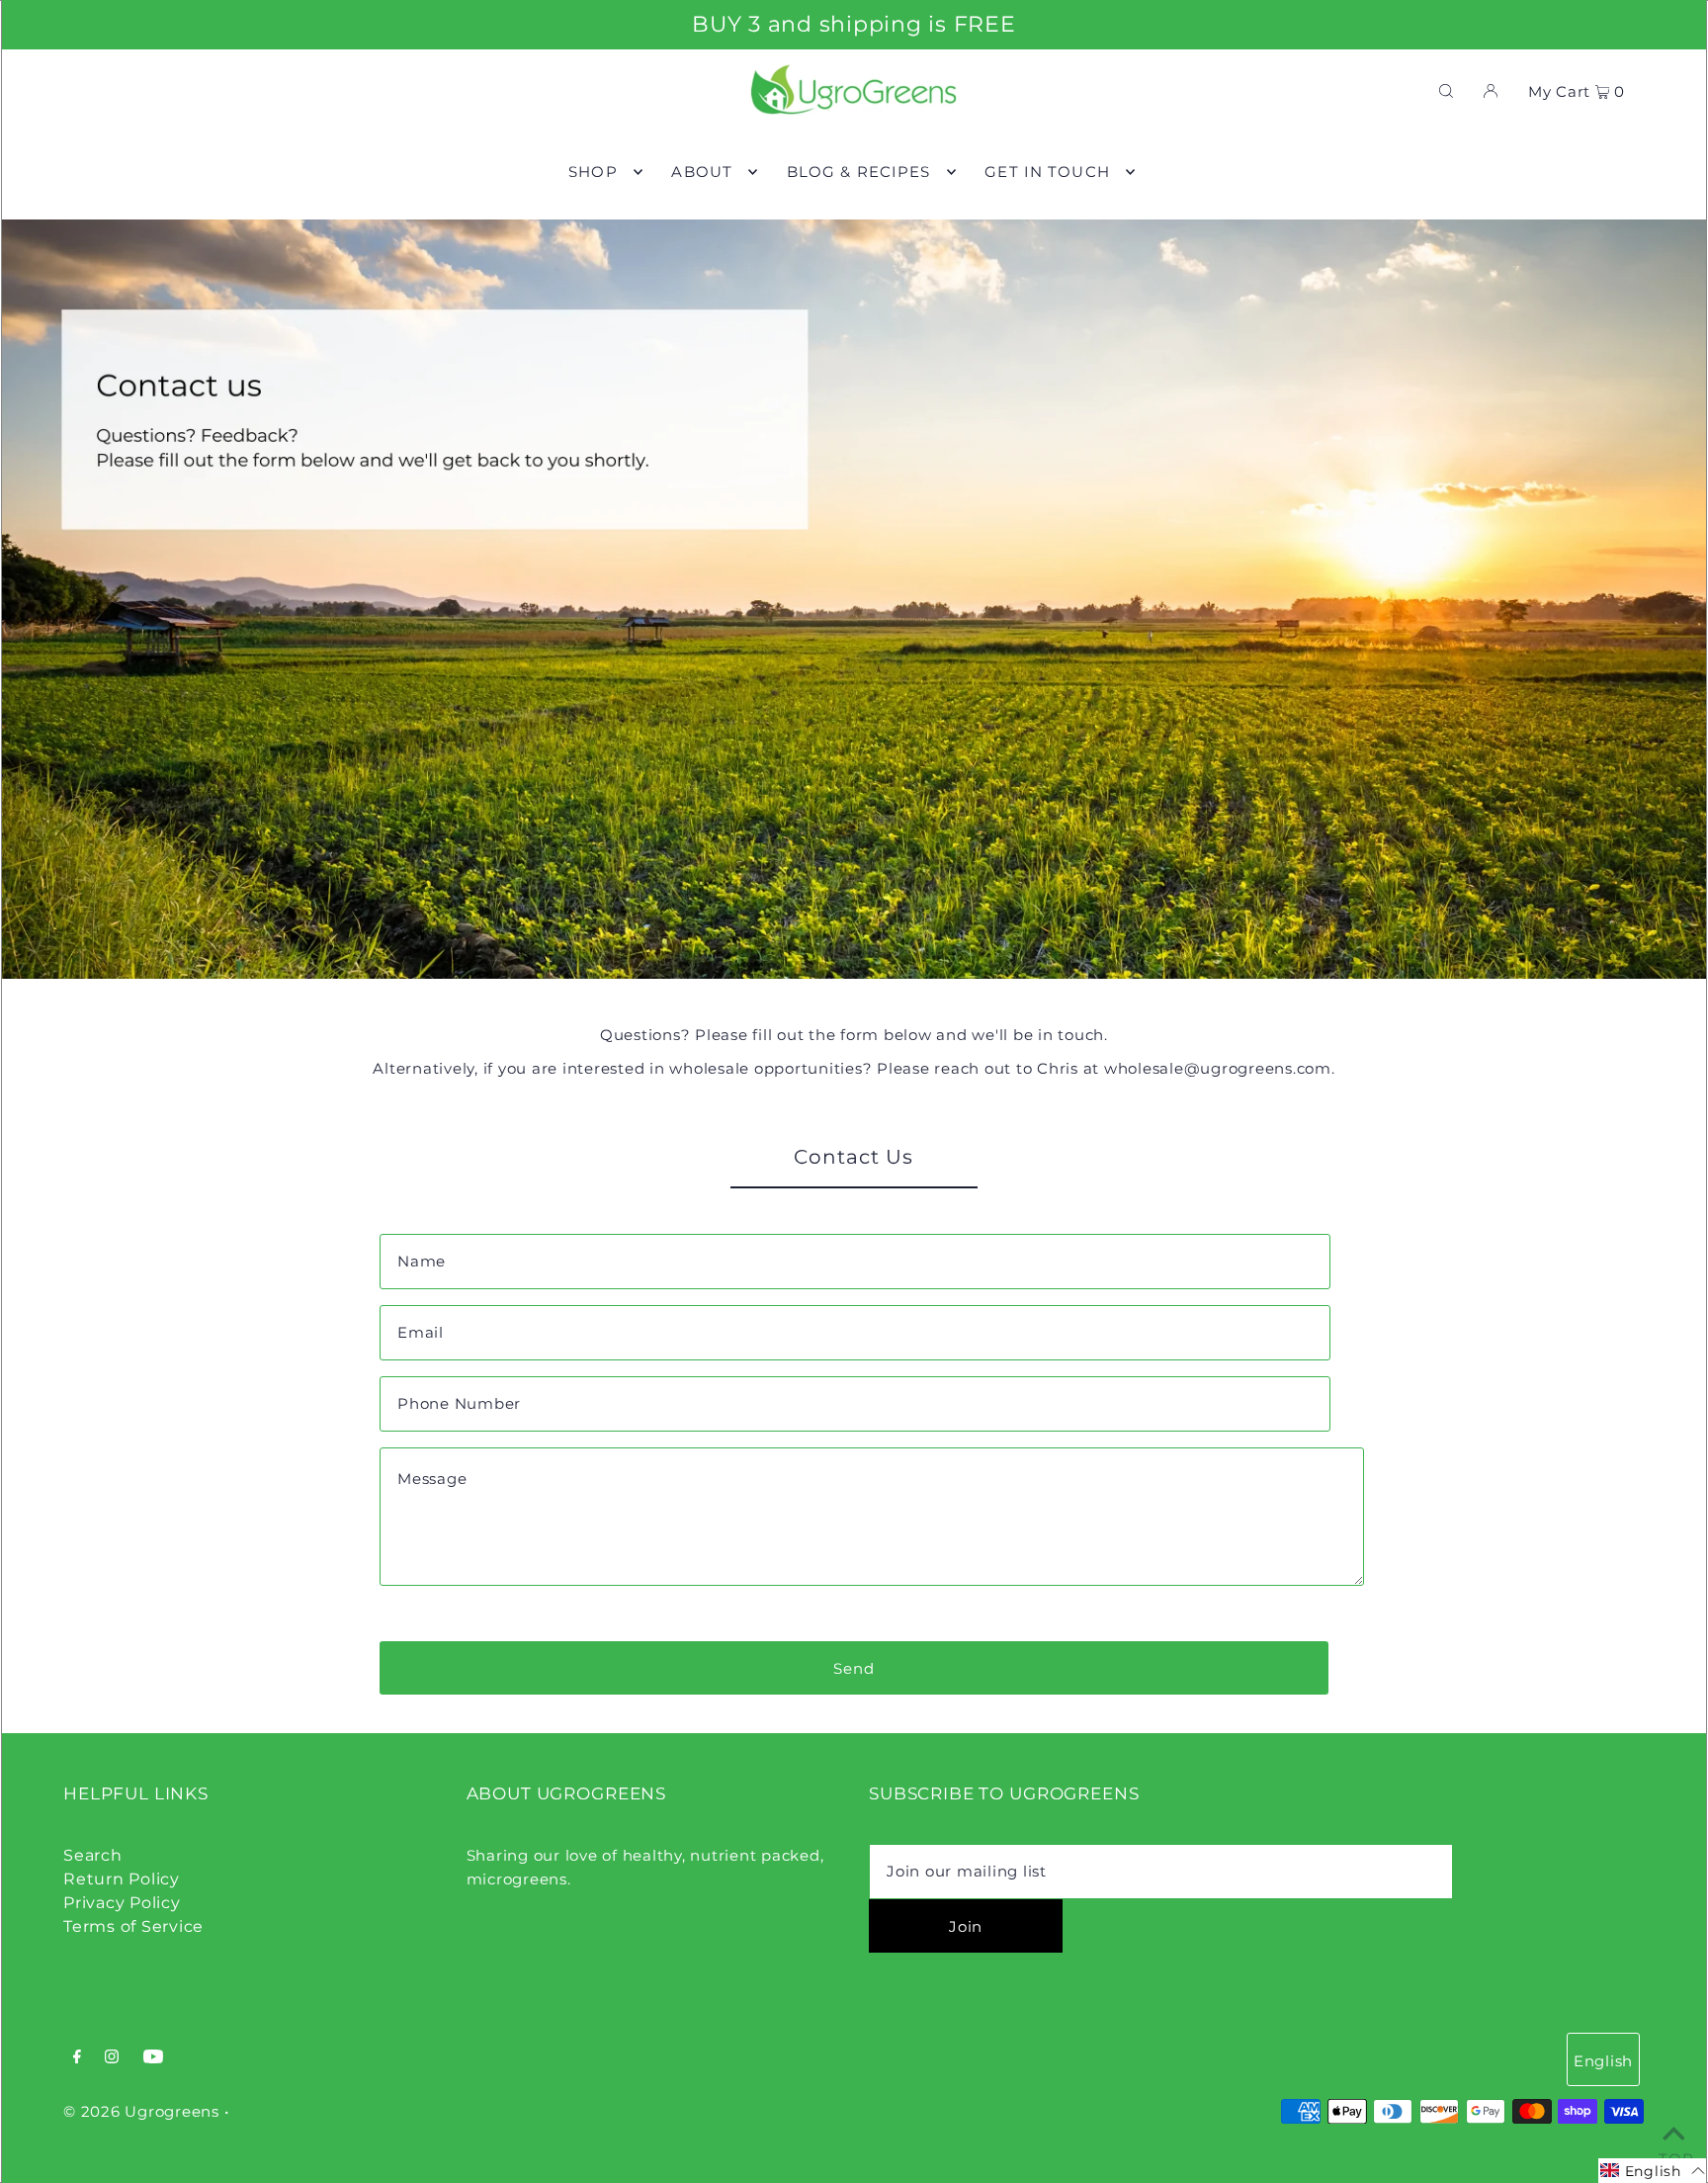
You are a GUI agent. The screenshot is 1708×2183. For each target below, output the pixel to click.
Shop (593, 172)
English (1603, 2061)
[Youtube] (153, 2058)
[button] (1653, 2171)
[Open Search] (1446, 90)
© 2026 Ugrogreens (144, 2111)
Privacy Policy (122, 1903)
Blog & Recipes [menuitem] (859, 172)
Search (93, 1855)
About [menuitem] (702, 172)
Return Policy (122, 1879)
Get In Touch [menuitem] (1047, 172)
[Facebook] (77, 2058)
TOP (1673, 2156)
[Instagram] (112, 2058)
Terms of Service (133, 1926)
